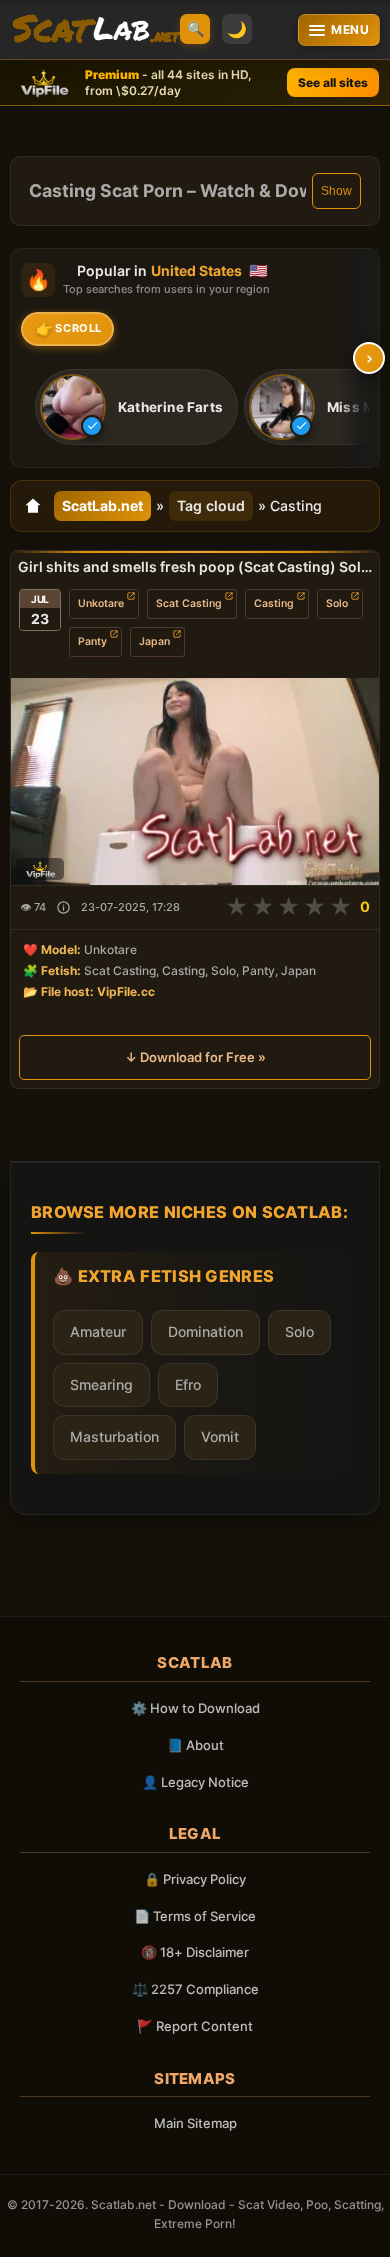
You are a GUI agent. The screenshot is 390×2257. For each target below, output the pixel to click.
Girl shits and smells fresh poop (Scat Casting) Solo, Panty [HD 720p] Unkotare (195, 566)
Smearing (101, 1384)
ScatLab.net (102, 505)
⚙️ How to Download (195, 1708)
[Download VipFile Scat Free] (97, 30)
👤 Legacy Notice (195, 1782)
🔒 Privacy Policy (195, 1879)
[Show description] (63, 907)
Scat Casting (189, 603)
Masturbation (114, 1436)
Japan (154, 641)
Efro (188, 1384)
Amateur (98, 1331)
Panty (92, 641)
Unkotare (101, 603)
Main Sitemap (195, 2123)
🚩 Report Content (195, 2026)
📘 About (195, 1745)
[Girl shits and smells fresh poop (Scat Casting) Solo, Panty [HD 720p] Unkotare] (195, 781)
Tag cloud (211, 505)
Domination (205, 1331)
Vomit (220, 1436)
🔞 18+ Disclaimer (195, 1952)
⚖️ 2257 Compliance (195, 1989)
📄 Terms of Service (195, 1916)
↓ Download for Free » (195, 1057)
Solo (337, 603)
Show (336, 191)
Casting (274, 603)
